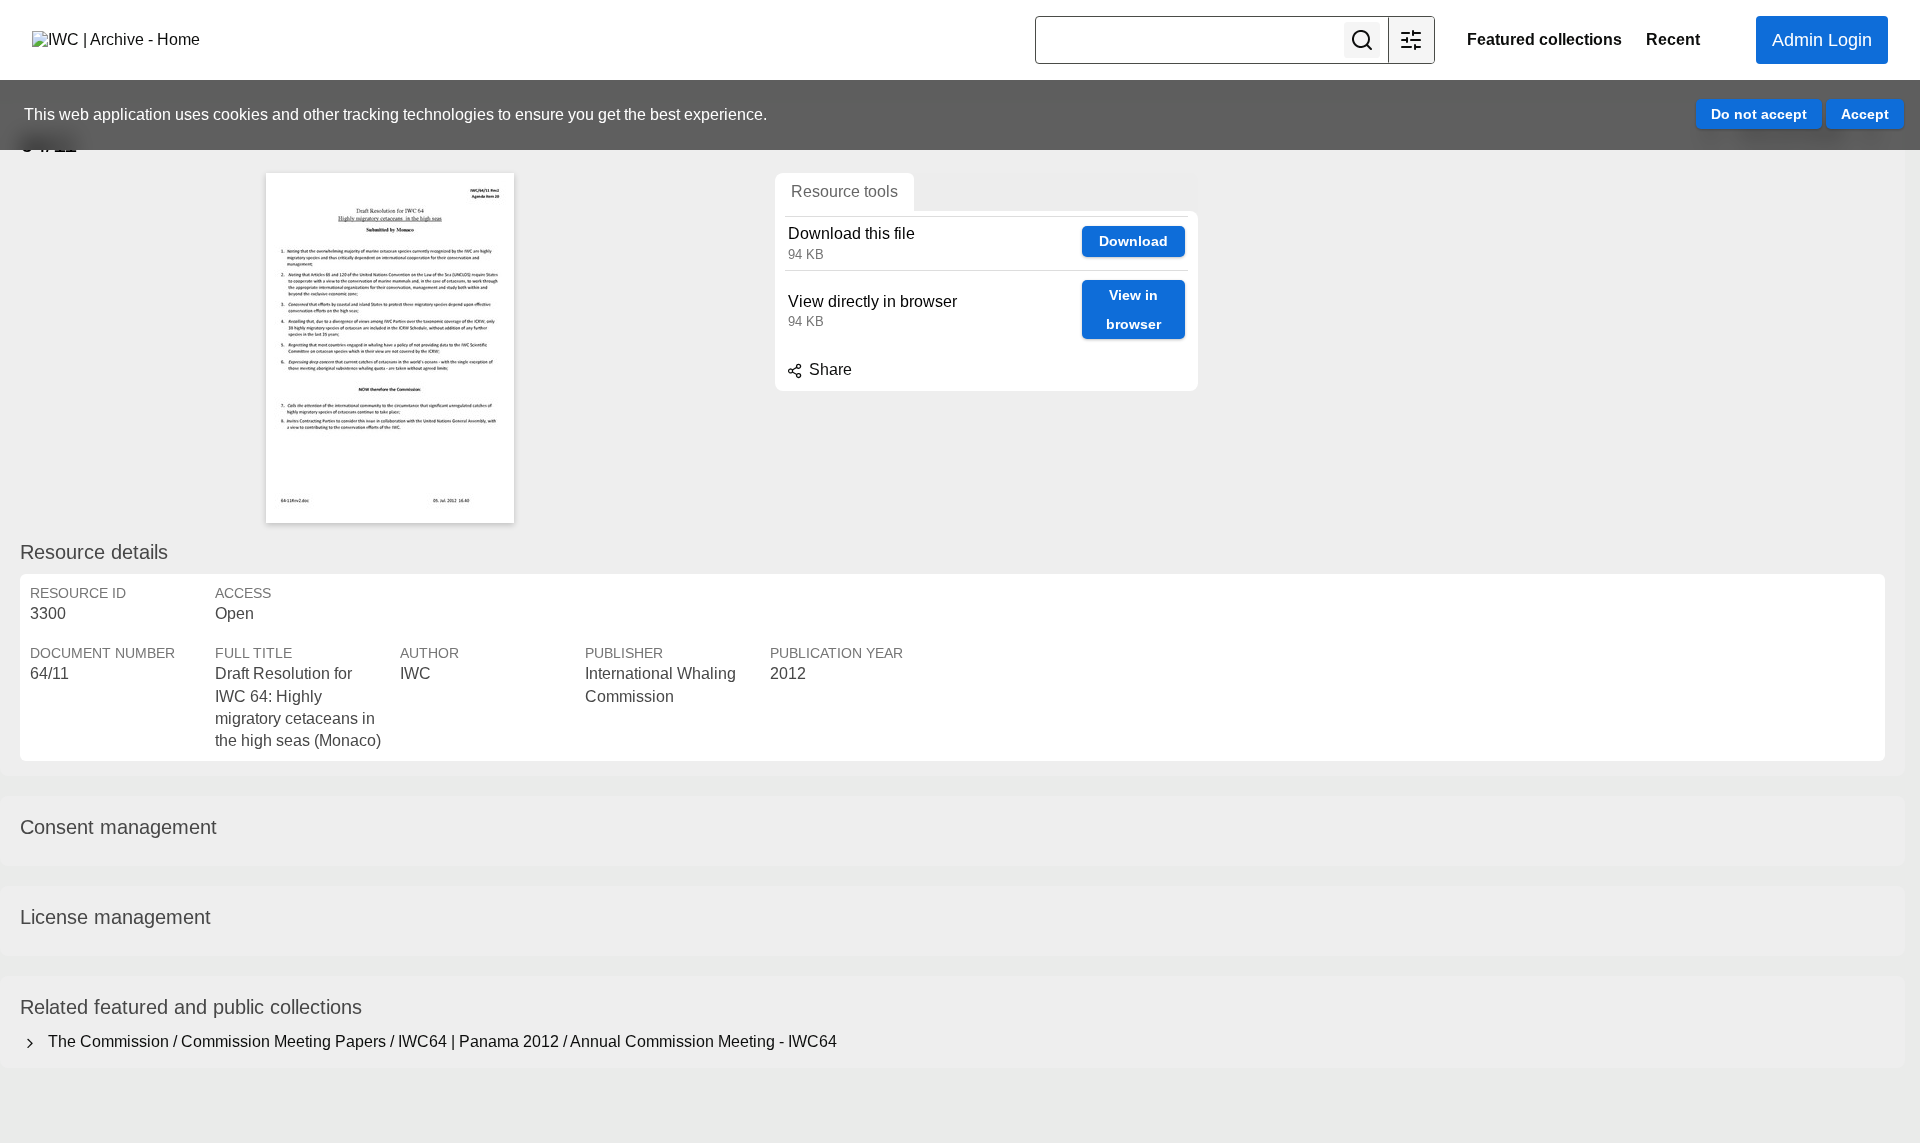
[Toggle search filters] (1411, 40)
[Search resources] (1362, 40)
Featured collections (1544, 39)
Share (828, 369)
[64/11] (390, 348)
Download (1133, 241)
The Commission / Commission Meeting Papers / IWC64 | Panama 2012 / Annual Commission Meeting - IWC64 (438, 1041)
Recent (1673, 39)
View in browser (1133, 309)
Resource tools (844, 191)
